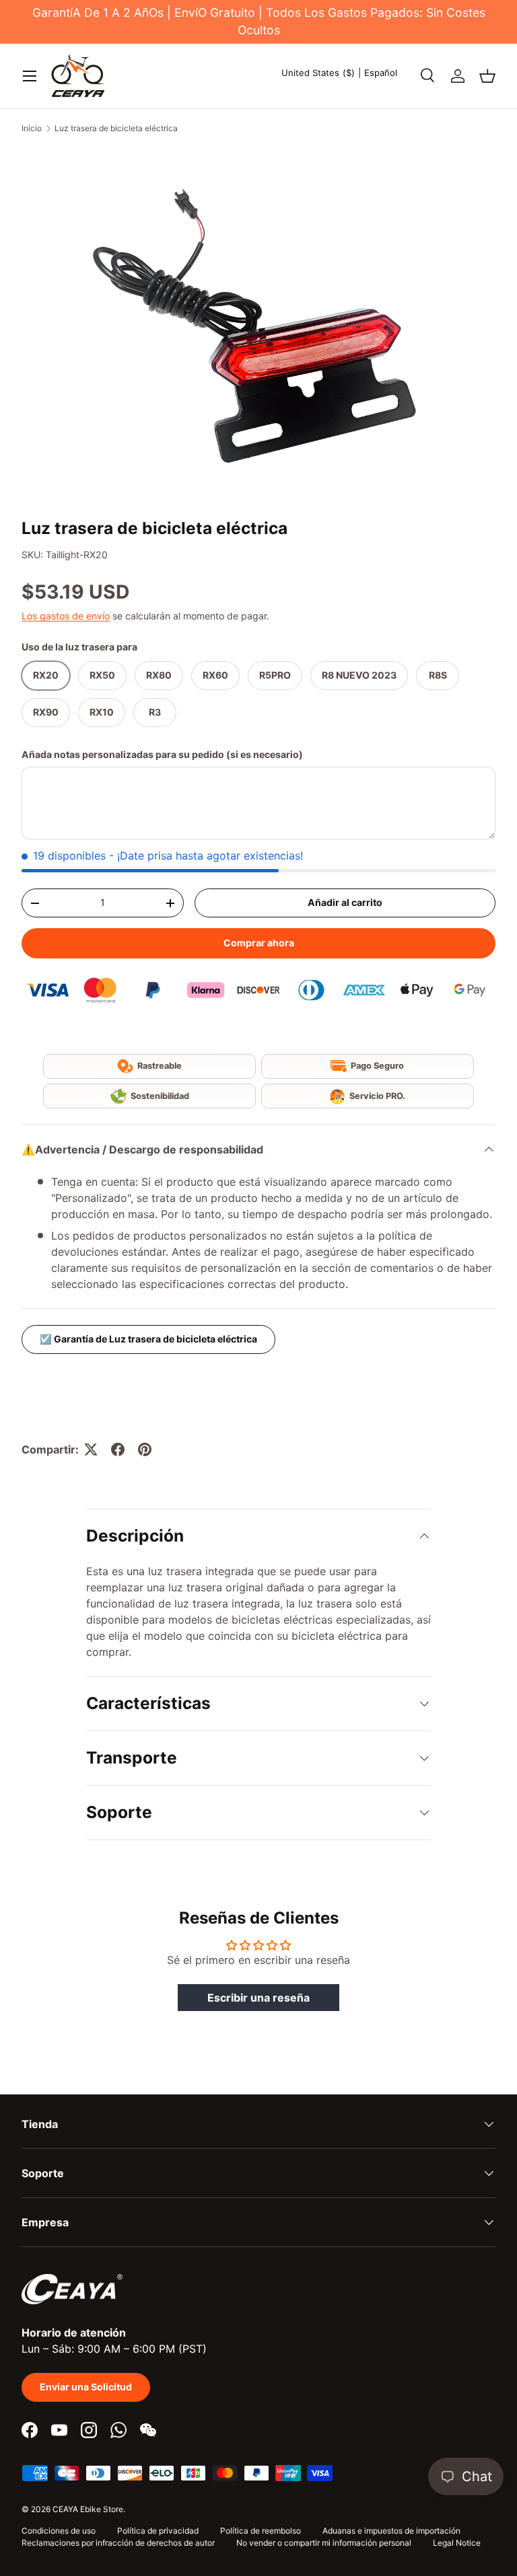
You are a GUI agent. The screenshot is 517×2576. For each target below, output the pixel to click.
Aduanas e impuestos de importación (391, 2531)
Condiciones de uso (59, 2531)
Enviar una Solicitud (86, 2387)
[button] (487, 76)
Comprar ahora (259, 943)
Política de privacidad (158, 2531)
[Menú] (30, 76)
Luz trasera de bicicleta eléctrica (116, 128)
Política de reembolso (261, 2531)
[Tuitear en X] (91, 1449)
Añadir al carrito (345, 902)
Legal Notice (457, 2543)
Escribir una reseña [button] (258, 1998)
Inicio (32, 128)
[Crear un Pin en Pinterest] (145, 1449)
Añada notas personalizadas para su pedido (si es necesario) (162, 754)
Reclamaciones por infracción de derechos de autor (118, 2543)
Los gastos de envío (66, 616)
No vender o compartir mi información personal (324, 2543)
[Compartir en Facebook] (118, 1449)
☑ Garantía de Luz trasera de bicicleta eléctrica (148, 1339)
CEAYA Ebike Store (88, 2509)
